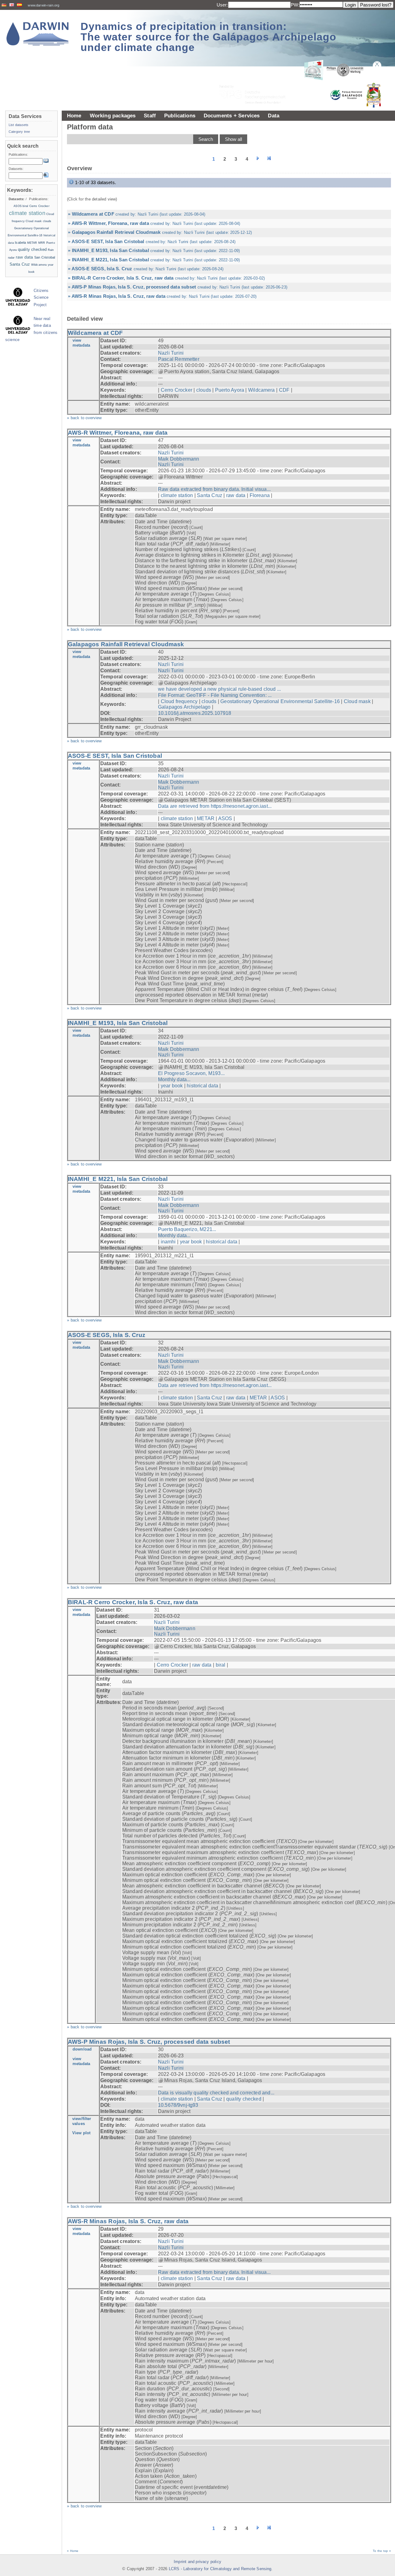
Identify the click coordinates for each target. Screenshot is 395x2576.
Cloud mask (357, 701)
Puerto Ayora (230, 390)
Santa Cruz (210, 495)
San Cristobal (45, 257)
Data (274, 116)
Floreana (260, 495)
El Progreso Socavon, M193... (191, 1073)
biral (221, 1665)
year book (172, 1086)
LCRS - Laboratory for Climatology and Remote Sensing (220, 2569)
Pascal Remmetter (179, 359)
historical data (202, 1086)
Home (74, 116)
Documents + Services (232, 116)
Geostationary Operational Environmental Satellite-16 (280, 701)
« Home (73, 2551)
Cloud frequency (179, 701)
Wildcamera (262, 390)
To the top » (382, 2551)
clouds (204, 390)
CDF (284, 390)
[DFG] (256, 80)
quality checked (244, 2099)
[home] (38, 34)
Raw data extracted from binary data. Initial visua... (214, 489)
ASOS (225, 818)
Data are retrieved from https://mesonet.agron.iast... (215, 806)
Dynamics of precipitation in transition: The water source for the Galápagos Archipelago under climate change (208, 37)
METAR (206, 818)
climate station (177, 495)
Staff (150, 116)
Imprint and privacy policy (197, 2562)
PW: (295, 5)
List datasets (19, 125)
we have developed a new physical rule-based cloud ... (219, 689)
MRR (42, 243)
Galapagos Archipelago (184, 707)
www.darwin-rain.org (44, 5)
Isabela (20, 242)
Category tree (19, 132)
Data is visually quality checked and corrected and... (216, 2093)
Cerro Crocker (177, 390)
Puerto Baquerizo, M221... (187, 1229)
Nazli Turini (171, 353)
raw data (236, 495)
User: (222, 5)
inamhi (168, 1242)
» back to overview (84, 418)
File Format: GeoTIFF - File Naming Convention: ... (215, 695)
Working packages (113, 116)
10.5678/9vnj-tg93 (178, 2105)
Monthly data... (174, 1079)
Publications (180, 116)
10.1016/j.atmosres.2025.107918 (195, 713)
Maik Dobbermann (179, 459)
